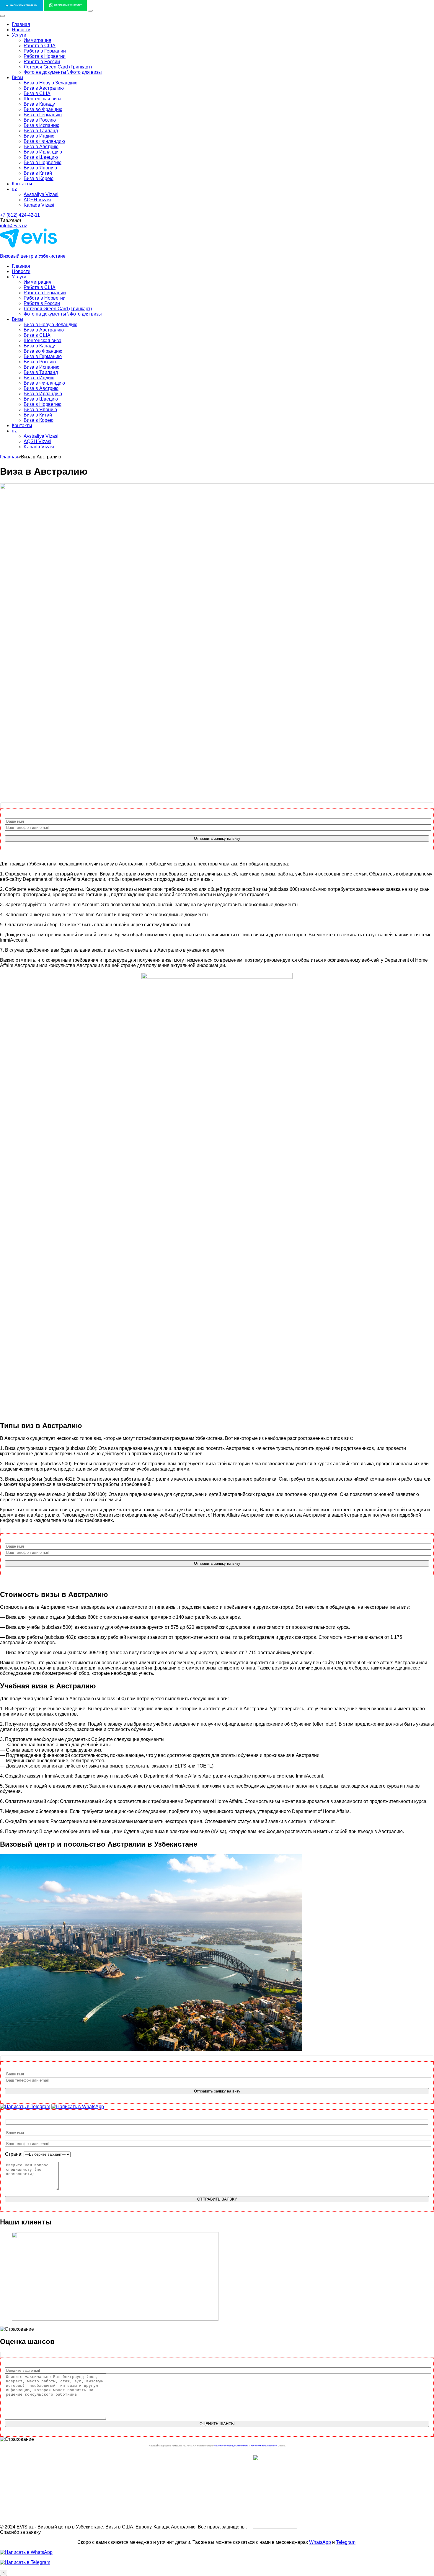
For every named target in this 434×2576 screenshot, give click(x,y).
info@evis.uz (14, 226)
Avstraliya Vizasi (41, 194)
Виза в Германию (43, 115)
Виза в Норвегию (43, 162)
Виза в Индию (39, 136)
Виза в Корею (39, 178)
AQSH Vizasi (37, 200)
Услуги (19, 35)
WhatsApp (320, 2542)
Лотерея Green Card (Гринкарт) (58, 67)
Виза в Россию (40, 120)
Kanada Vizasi (39, 205)
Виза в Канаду (39, 104)
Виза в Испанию (41, 125)
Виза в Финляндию (44, 141)
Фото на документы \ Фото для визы (63, 72)
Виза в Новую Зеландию (50, 83)
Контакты (22, 184)
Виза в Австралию (44, 88)
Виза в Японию (40, 168)
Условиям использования (264, 2446)
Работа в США (40, 46)
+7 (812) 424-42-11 (20, 215)
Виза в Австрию (41, 147)
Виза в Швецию (41, 157)
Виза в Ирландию (43, 152)
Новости (21, 30)
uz (14, 189)
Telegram (346, 2542)
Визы (18, 77)
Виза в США (37, 93)
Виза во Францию (43, 109)
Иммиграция (37, 40)
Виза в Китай (38, 173)
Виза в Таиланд (41, 131)
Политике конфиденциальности (231, 2446)
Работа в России (42, 62)
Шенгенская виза (43, 99)
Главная (21, 24)
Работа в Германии (45, 51)
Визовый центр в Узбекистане (33, 256)
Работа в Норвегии (45, 56)
